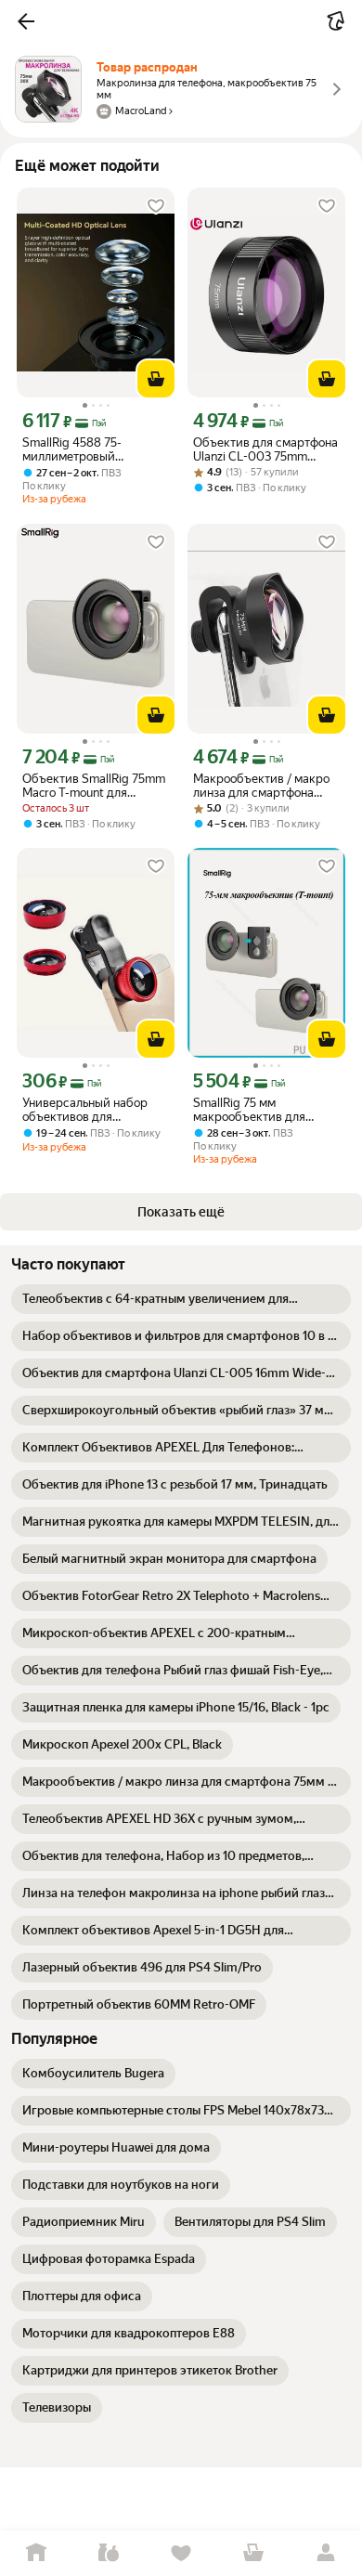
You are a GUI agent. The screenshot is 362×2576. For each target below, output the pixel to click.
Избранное (181, 2553)
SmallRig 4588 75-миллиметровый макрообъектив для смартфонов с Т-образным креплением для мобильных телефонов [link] (86, 449)
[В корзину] (156, 379)
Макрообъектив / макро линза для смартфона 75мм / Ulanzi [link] (261, 786)
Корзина (253, 2553)
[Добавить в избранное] (156, 206)
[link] (181, 1299)
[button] (26, 21)
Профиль (326, 2553)
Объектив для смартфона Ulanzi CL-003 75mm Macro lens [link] (265, 449)
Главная (36, 2553)
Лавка (109, 2553)
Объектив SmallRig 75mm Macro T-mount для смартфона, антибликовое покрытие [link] (94, 786)
